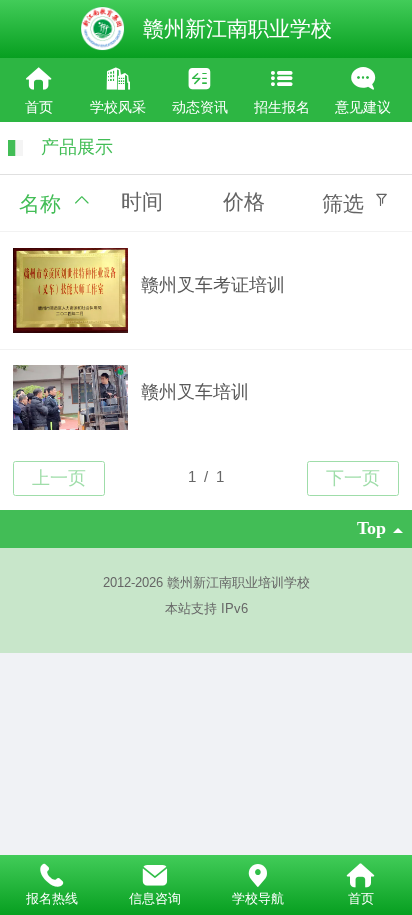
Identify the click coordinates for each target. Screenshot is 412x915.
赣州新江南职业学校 (237, 28)
